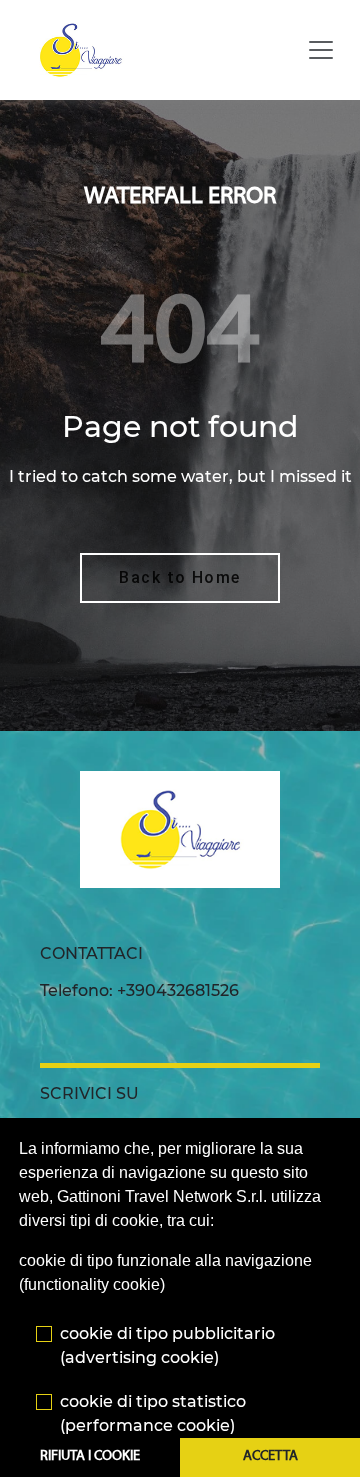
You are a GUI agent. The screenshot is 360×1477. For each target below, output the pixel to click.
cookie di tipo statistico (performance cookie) (153, 1413)
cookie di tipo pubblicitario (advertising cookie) (167, 1345)
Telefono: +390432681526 (139, 990)
